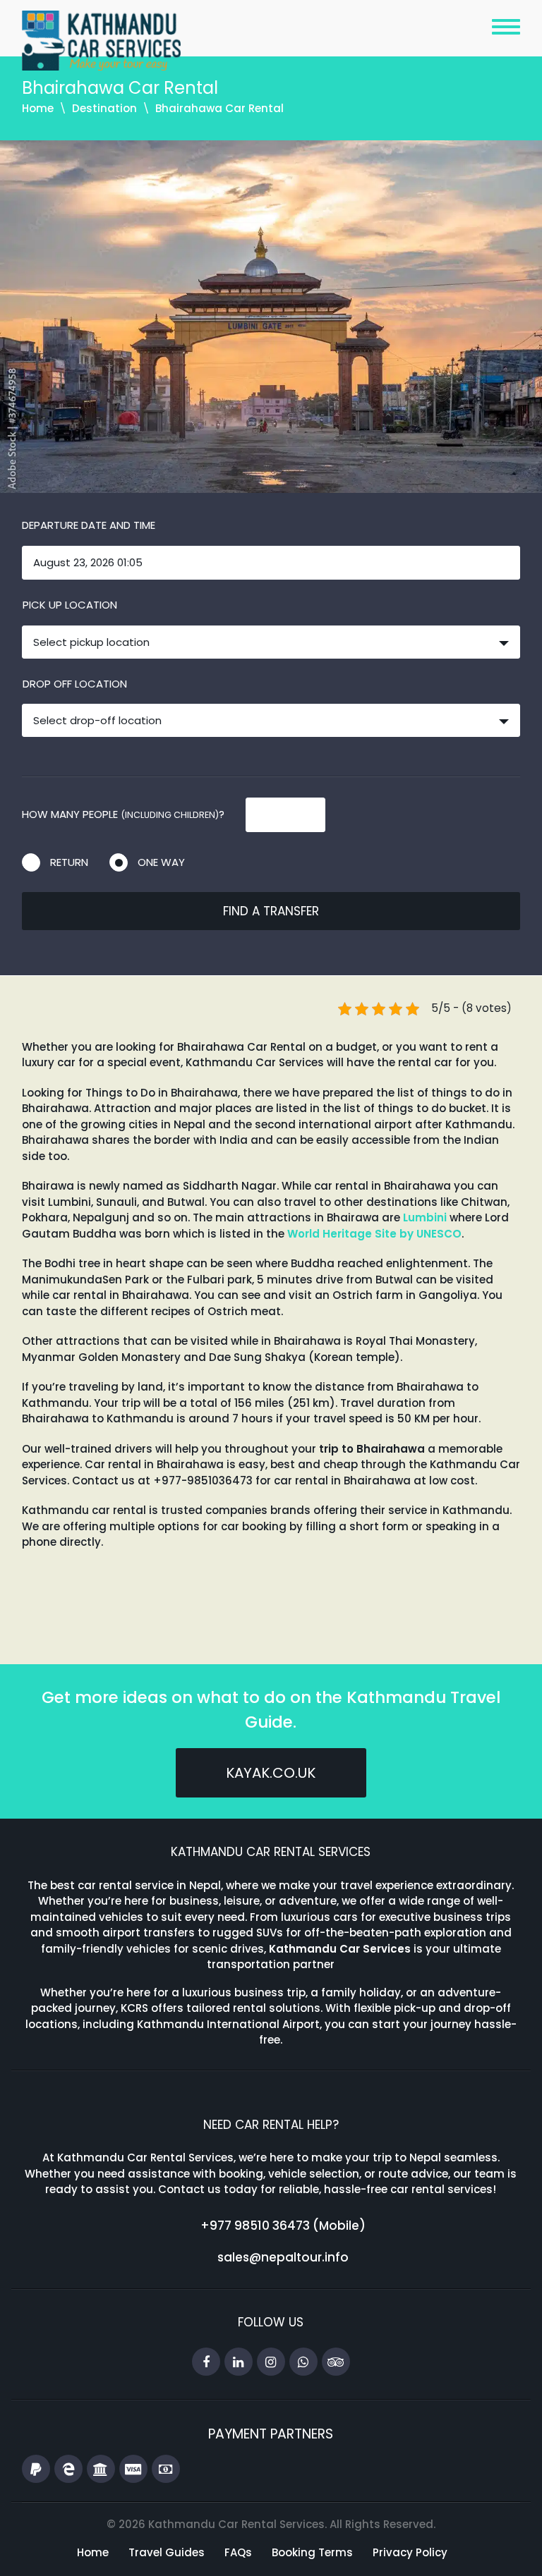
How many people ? (123, 814)
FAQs (238, 2552)
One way (161, 862)
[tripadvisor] (336, 2362)
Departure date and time (89, 525)
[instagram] (271, 2362)
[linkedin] (239, 2362)
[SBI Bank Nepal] (101, 2470)
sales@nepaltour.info (283, 2257)
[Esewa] (68, 2470)
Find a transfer (271, 911)
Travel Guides (167, 2552)
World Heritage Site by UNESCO (374, 1234)
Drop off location (75, 684)
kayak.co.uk (271, 1773)
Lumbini (425, 1217)
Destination (104, 108)
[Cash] (166, 2470)
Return (69, 862)
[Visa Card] (133, 2470)
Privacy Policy (410, 2552)
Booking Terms (312, 2552)
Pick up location (70, 605)
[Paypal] (36, 2470)
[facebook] (206, 2362)
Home (38, 108)
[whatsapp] (303, 2362)
